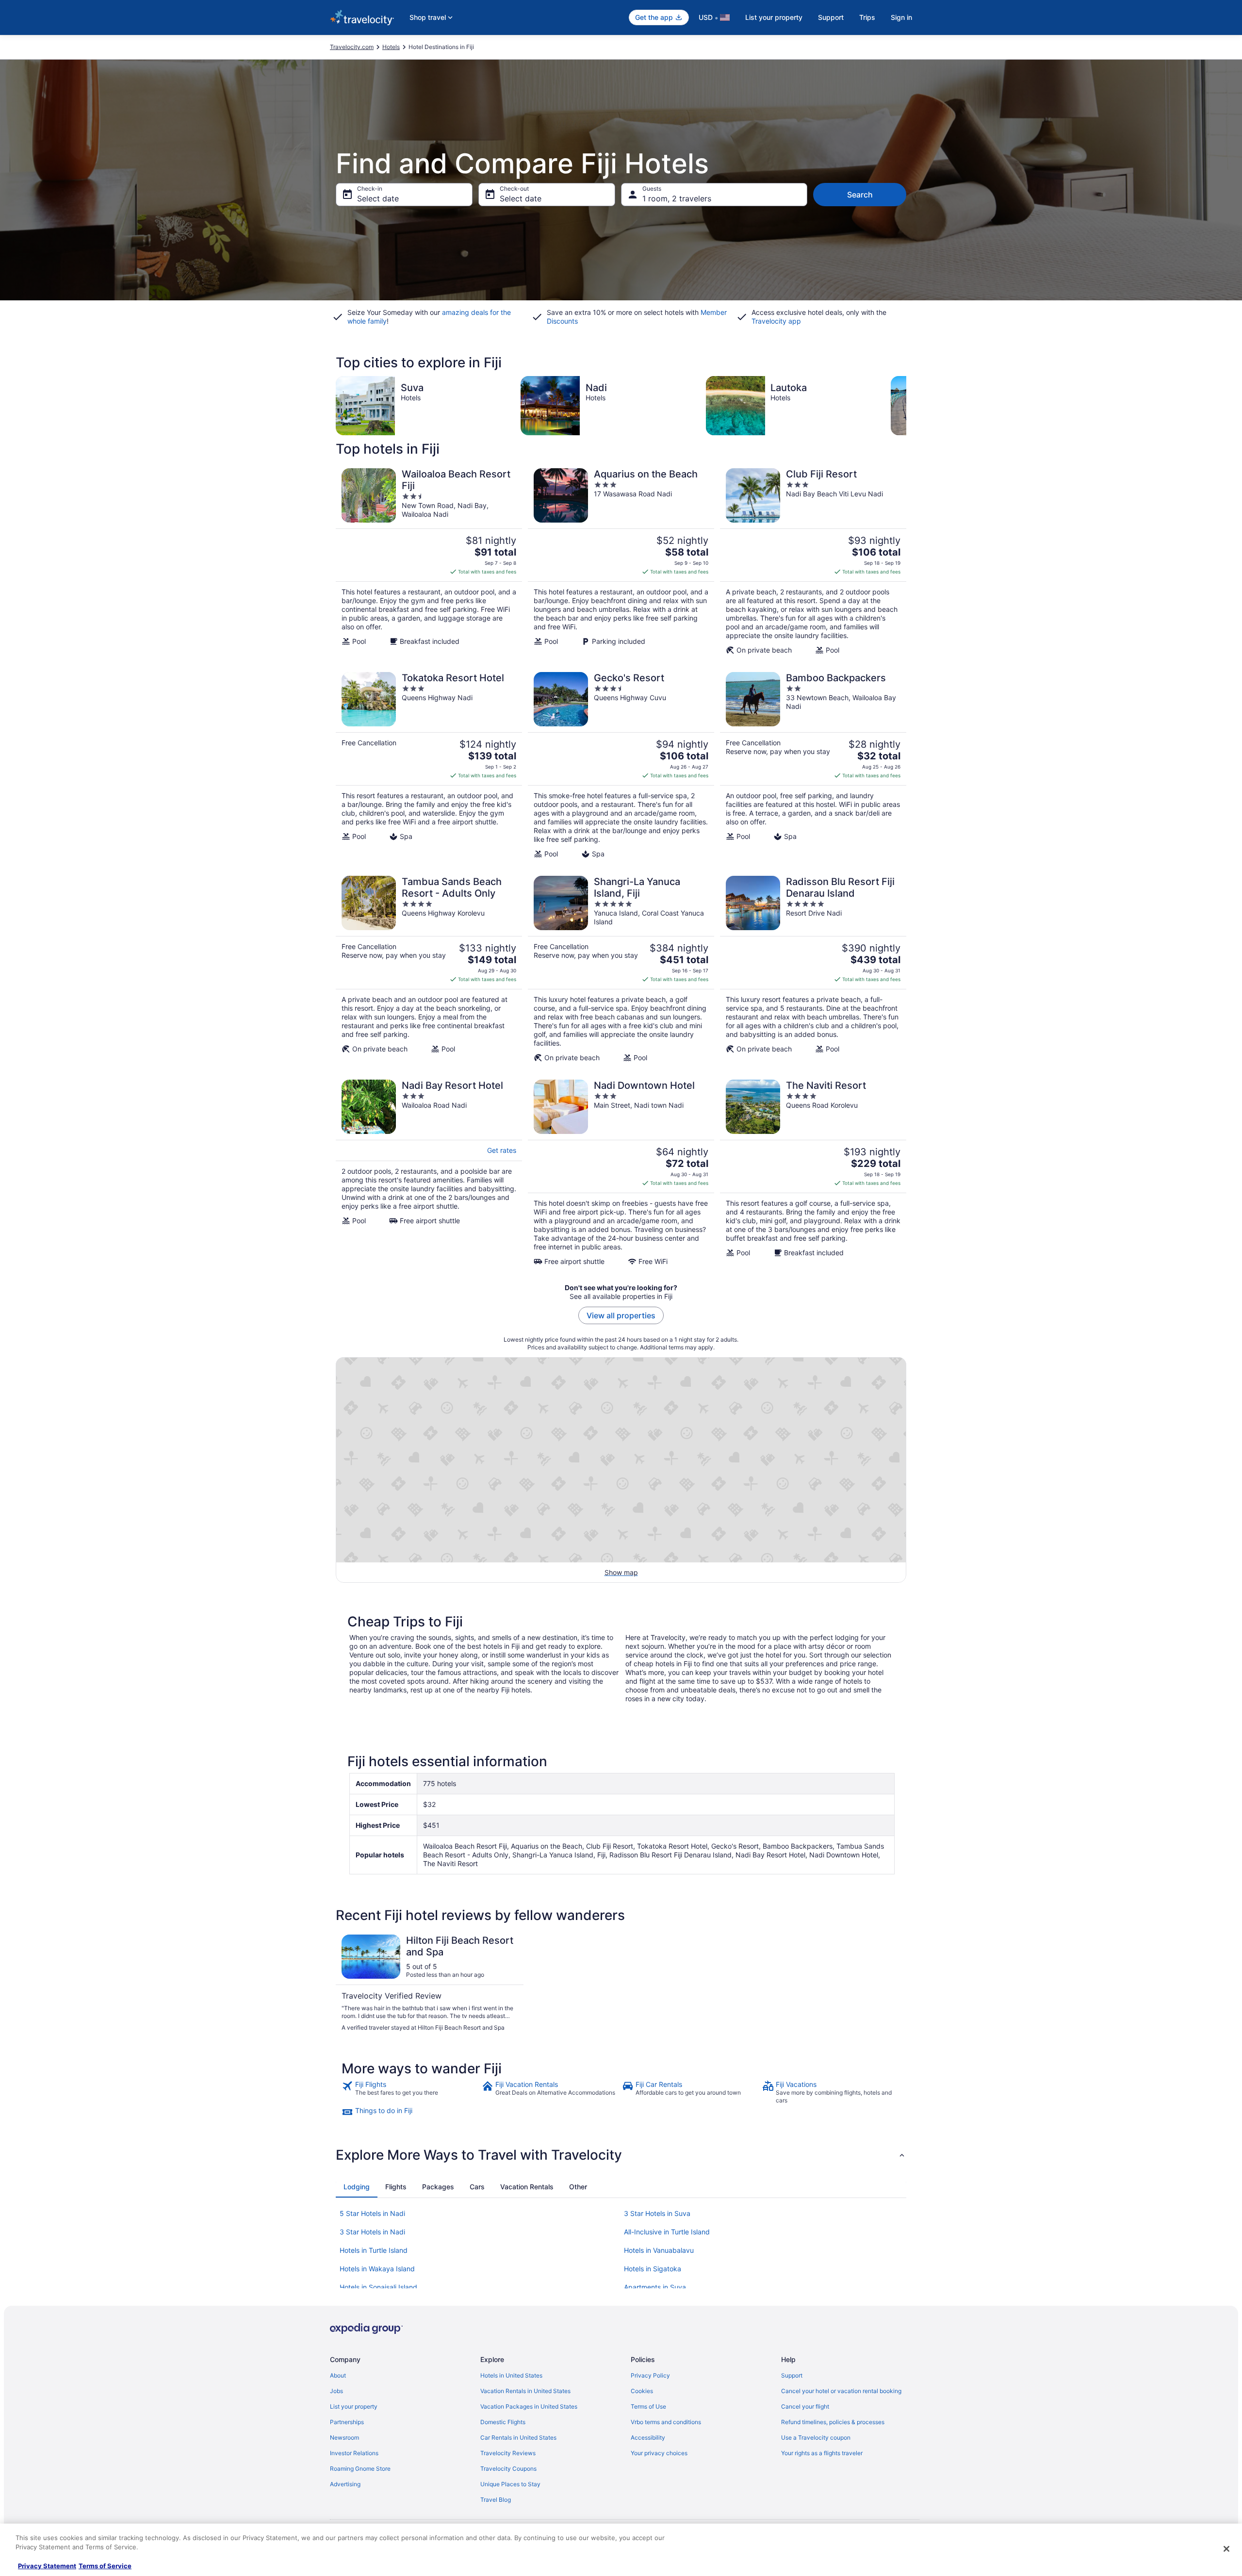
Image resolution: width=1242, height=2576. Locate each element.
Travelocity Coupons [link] (508, 2469)
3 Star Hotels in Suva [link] (657, 2213)
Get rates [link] (502, 1150)
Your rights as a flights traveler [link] (822, 2453)
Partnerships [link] (347, 2422)
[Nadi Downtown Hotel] (621, 1173)
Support (831, 17)
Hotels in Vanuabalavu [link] (659, 2250)
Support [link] (792, 2375)
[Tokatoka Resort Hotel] (429, 765)
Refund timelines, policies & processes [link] (833, 2422)
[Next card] (906, 406)
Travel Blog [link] (496, 2500)
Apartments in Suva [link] (655, 2287)
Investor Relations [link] (354, 2453)
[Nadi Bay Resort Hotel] (429, 1173)
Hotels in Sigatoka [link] (653, 2269)
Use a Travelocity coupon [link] (816, 2437)
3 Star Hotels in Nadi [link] (372, 2232)
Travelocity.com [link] (352, 47)
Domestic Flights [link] (503, 2422)
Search (860, 195)
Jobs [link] (336, 2391)
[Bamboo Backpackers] (813, 765)
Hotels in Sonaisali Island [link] (378, 2287)
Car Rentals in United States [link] (518, 2437)
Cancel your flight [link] (805, 2406)
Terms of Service (105, 2566)
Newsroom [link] (344, 2437)
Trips (867, 17)
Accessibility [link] (648, 2437)
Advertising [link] (345, 2484)
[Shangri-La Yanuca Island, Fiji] (621, 969)
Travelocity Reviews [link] (508, 2453)
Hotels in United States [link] (511, 2375)
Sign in (901, 17)
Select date (378, 198)
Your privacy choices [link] (659, 2453)
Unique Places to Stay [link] (510, 2484)
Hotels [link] (391, 47)
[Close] (1226, 2549)
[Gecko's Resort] (621, 765)
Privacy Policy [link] (650, 2375)
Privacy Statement (47, 2566)
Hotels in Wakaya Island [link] (377, 2269)
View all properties (621, 1315)
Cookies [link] (642, 2391)
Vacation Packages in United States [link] (529, 2406)
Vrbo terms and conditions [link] (666, 2422)
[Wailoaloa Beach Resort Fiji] (429, 561)
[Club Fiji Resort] (813, 561)
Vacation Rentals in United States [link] (525, 2391)
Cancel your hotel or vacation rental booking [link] (841, 2391)
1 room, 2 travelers (677, 198)
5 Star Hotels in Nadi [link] (372, 2213)
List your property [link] (354, 2406)
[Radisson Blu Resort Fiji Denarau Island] (813, 969)
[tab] (357, 2187)
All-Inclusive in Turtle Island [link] (667, 2232)
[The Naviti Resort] (813, 1173)
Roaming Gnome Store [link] (360, 2469)
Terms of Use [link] (648, 2406)
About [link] (338, 2375)
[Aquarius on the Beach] (621, 561)
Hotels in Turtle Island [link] (374, 2250)
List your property (774, 17)
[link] (411, 2092)
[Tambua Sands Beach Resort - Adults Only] (429, 969)
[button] (621, 2155)
